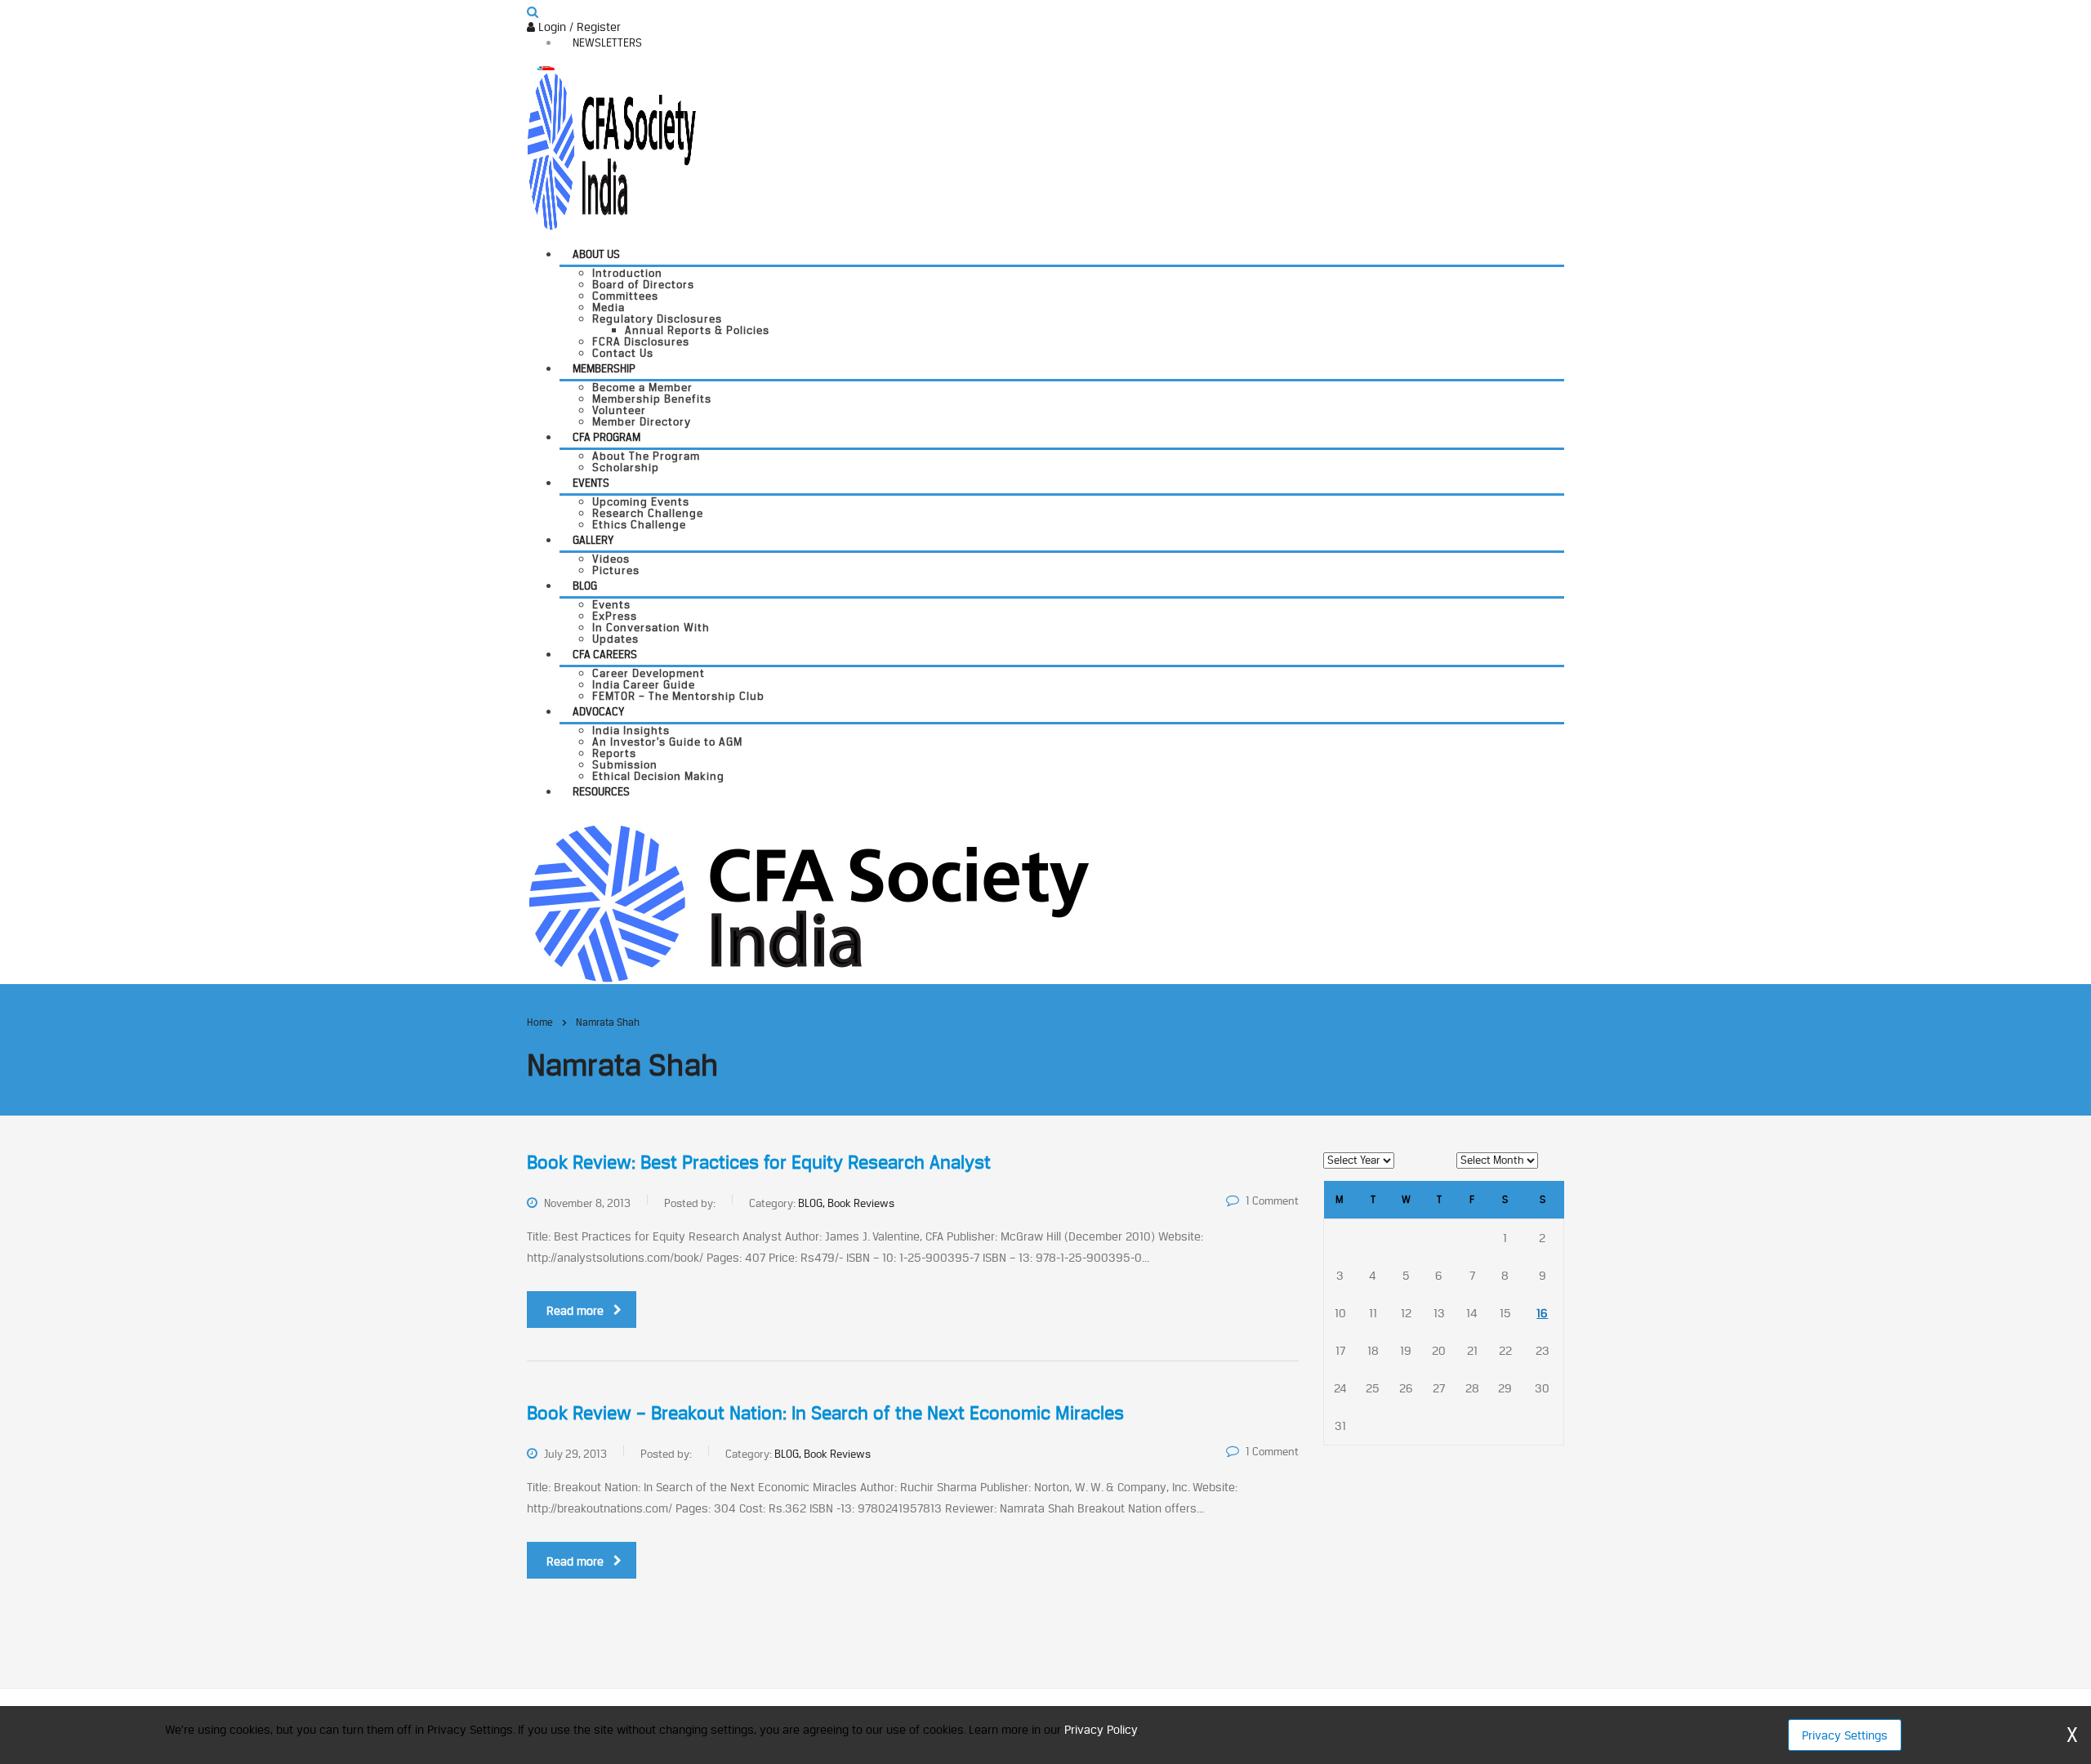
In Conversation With (651, 627)
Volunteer (619, 410)
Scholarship (626, 467)
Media (609, 307)
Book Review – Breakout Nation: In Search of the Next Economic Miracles (825, 1413)
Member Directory (642, 421)
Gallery (593, 540)
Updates (615, 639)
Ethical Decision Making (658, 776)
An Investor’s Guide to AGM (667, 742)
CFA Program (606, 437)
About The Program (646, 456)
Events (591, 483)
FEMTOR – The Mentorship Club (678, 696)
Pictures (616, 570)
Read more (575, 1310)
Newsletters (607, 42)
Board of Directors (643, 284)
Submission (625, 764)
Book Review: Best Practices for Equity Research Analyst (759, 1162)
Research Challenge (648, 513)
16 (1542, 1313)
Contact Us (623, 353)
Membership (604, 368)
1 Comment (1272, 1200)
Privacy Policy (1101, 1729)
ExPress (615, 616)
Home (540, 1022)
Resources (601, 791)
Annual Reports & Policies (697, 330)
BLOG (585, 586)
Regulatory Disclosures (657, 318)
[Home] (808, 902)
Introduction (627, 273)
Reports (614, 753)
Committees (625, 296)
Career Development (649, 673)
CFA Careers (605, 654)
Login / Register (578, 27)
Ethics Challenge (639, 524)
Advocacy (598, 711)
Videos (611, 559)
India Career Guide (644, 684)
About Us (596, 254)
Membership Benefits (652, 399)
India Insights (631, 730)
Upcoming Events (641, 501)
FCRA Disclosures (641, 341)
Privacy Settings (1845, 1735)
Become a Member (642, 387)
